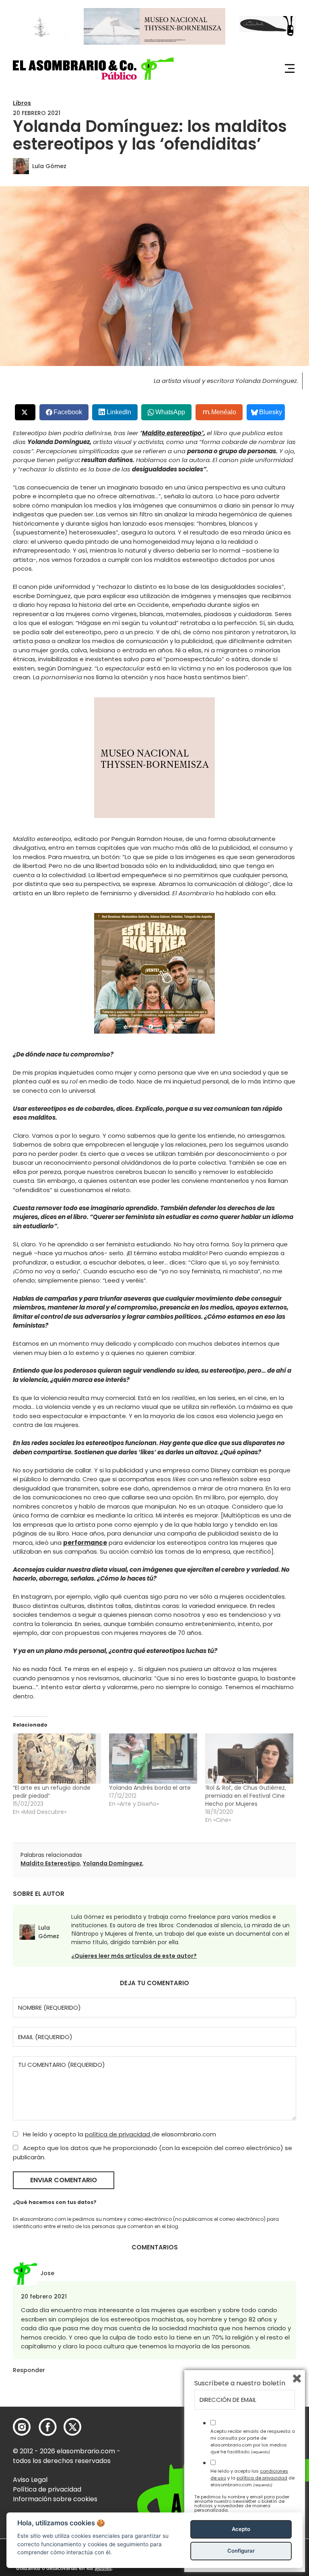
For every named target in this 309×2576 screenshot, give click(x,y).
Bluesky (271, 412)
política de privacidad (118, 2134)
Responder (29, 2370)
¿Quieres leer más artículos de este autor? (134, 1956)
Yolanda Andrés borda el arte (150, 1788)
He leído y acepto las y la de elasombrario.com (252, 2478)
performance (85, 1543)
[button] (93, 69)
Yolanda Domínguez (113, 1863)
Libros (22, 103)
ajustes (103, 2568)
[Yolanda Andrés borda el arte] (153, 1759)
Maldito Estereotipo (50, 1863)
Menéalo (224, 412)
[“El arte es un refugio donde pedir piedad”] (57, 1759)
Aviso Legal (30, 2480)
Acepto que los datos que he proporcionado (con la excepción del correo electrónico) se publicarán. (152, 2152)
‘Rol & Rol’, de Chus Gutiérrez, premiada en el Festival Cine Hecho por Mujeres (246, 1796)
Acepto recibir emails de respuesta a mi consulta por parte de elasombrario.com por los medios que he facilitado (253, 2441)
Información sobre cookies (55, 2499)
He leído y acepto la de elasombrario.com (119, 2134)
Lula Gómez (49, 166)
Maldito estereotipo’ (173, 433)
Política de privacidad (47, 2489)
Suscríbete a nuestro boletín (240, 2383)
